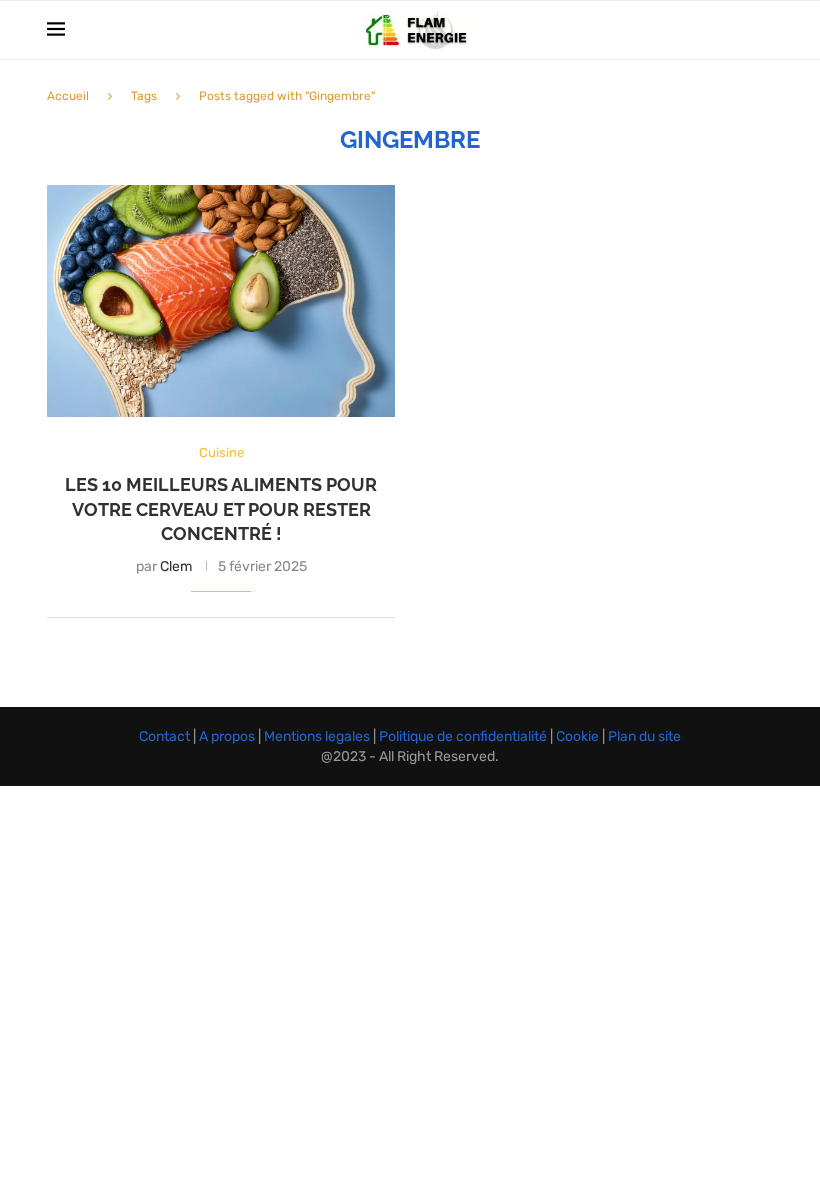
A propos (228, 736)
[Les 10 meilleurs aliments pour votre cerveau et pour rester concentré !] (221, 301)
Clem (176, 566)
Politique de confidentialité (464, 736)
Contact (166, 736)
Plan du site (643, 736)
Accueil (68, 96)
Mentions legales (318, 736)
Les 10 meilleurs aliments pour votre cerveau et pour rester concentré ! (221, 509)
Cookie (579, 736)
